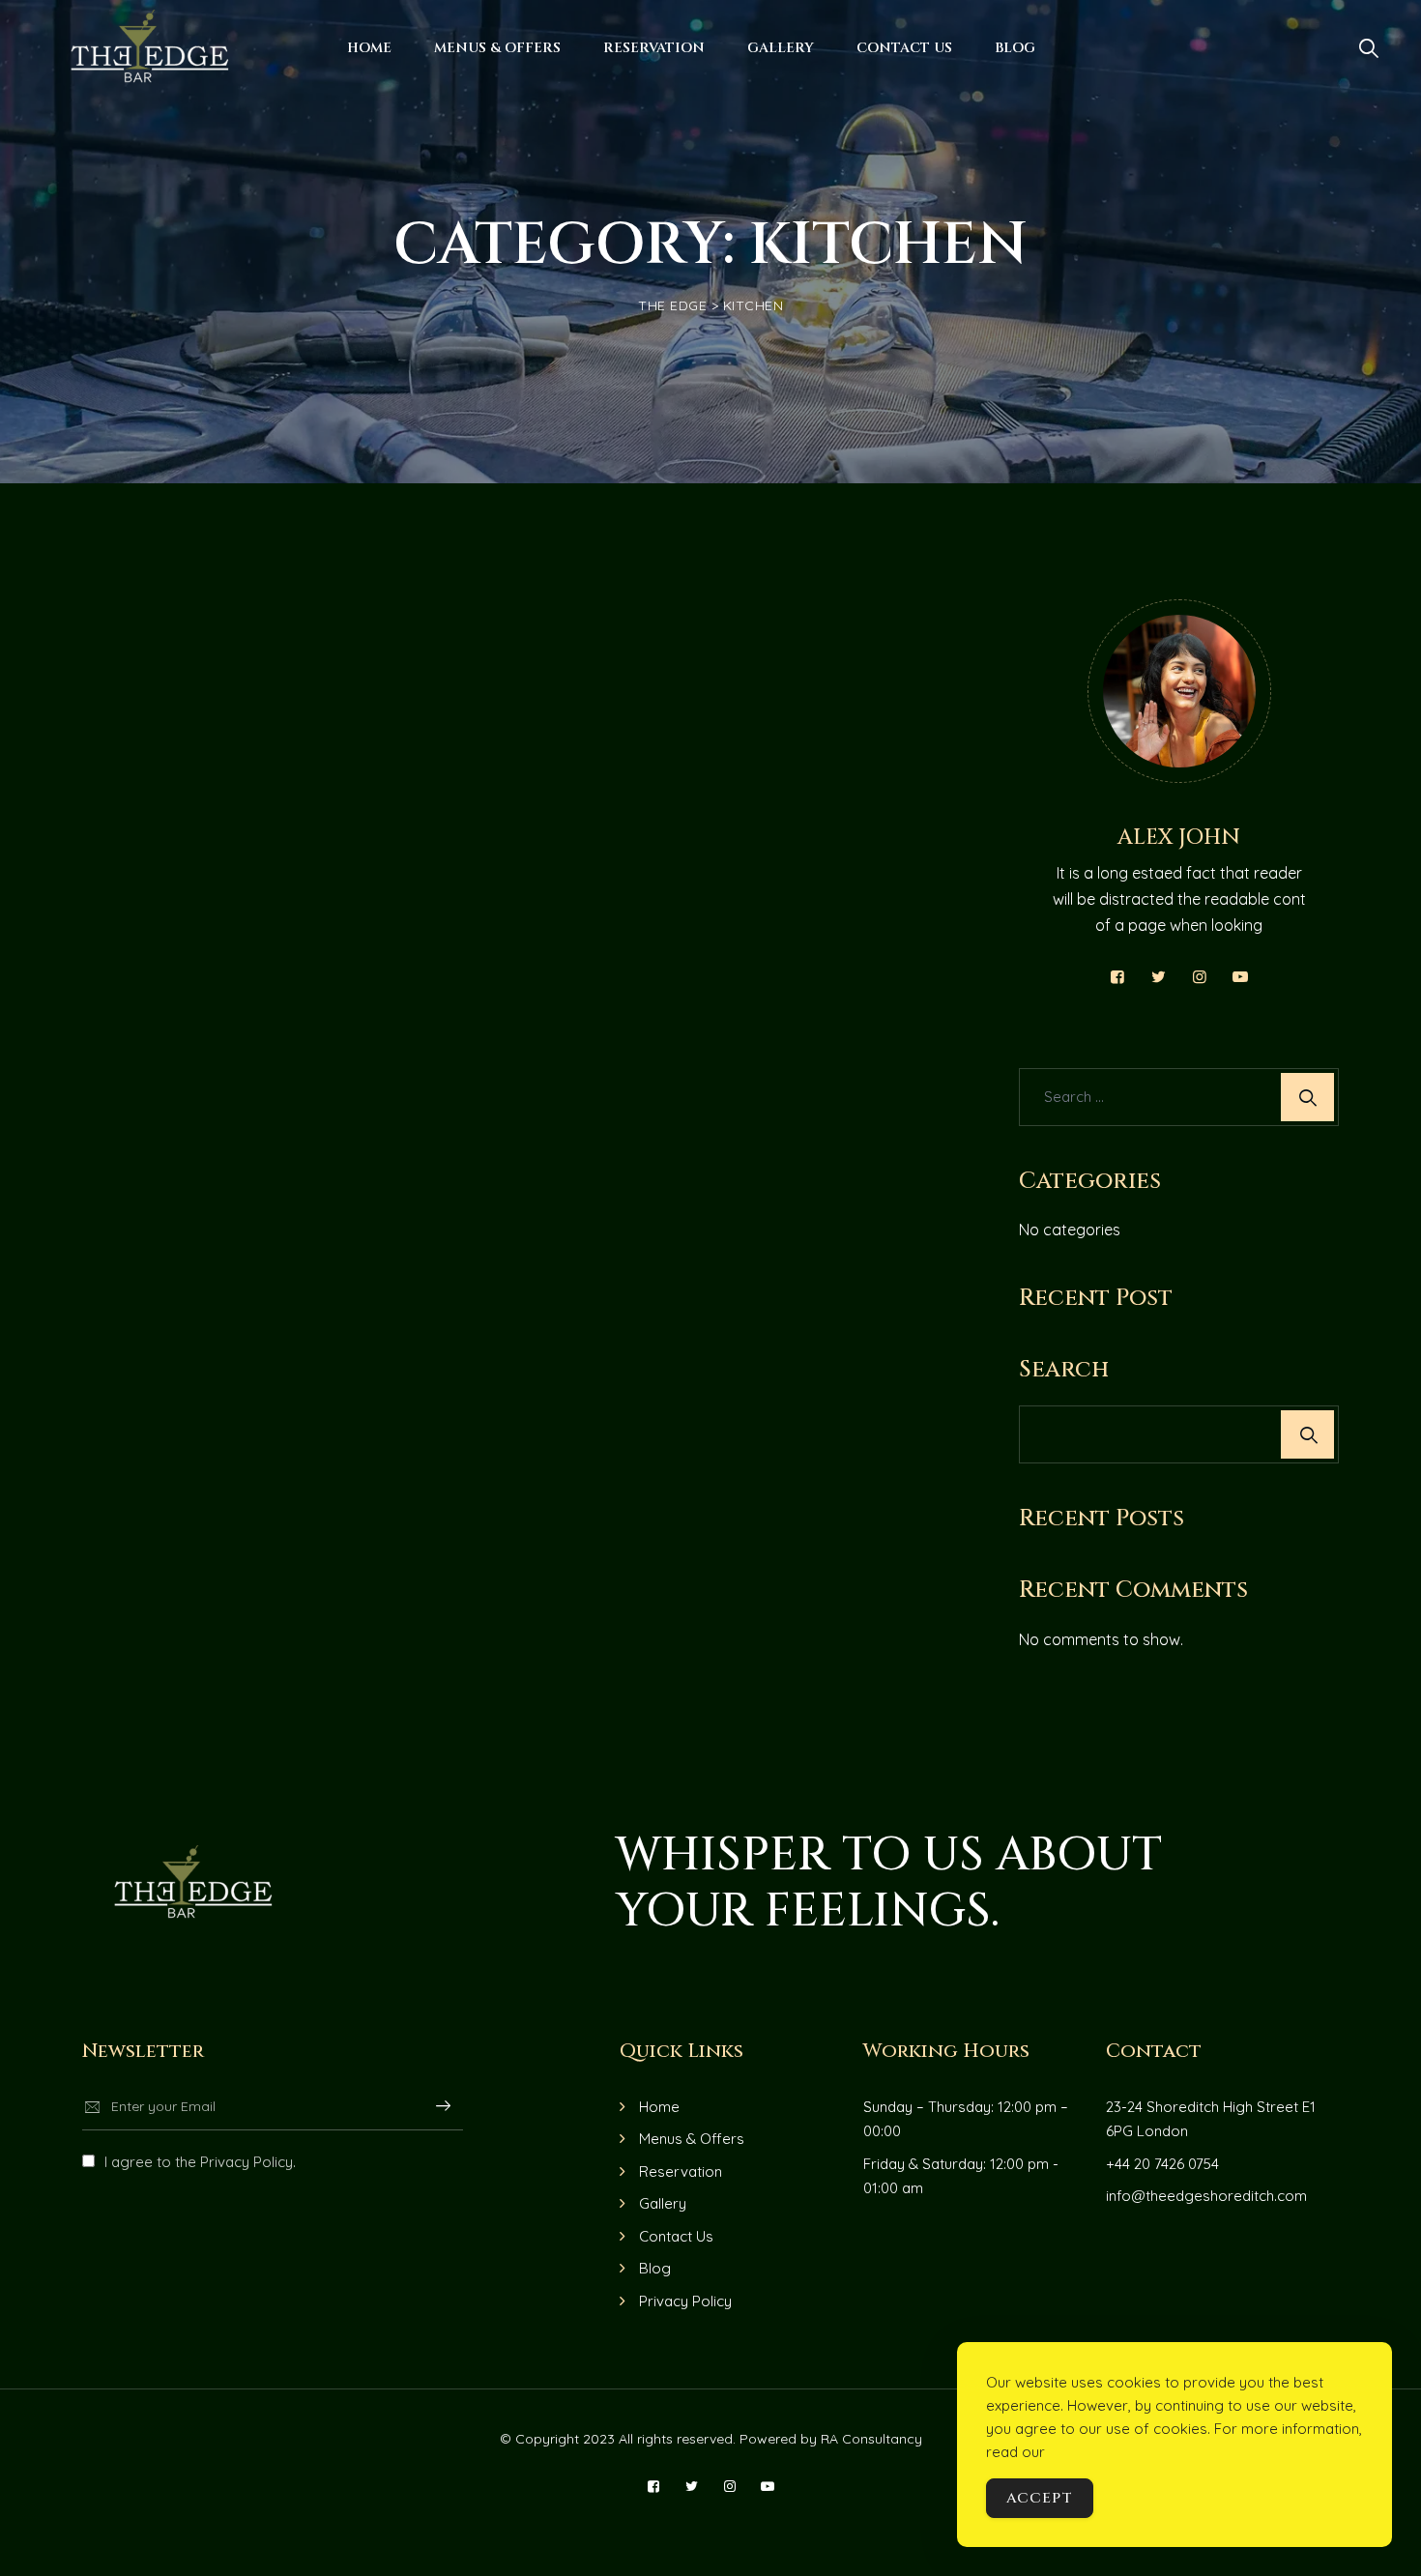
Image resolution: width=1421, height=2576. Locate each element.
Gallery (781, 48)
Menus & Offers (497, 48)
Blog (1015, 48)
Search (1064, 1370)
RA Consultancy (870, 2439)
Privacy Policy (685, 2301)
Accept (1040, 2498)
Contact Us (904, 48)
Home (369, 48)
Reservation (654, 48)
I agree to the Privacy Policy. (200, 2162)
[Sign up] (443, 2107)
